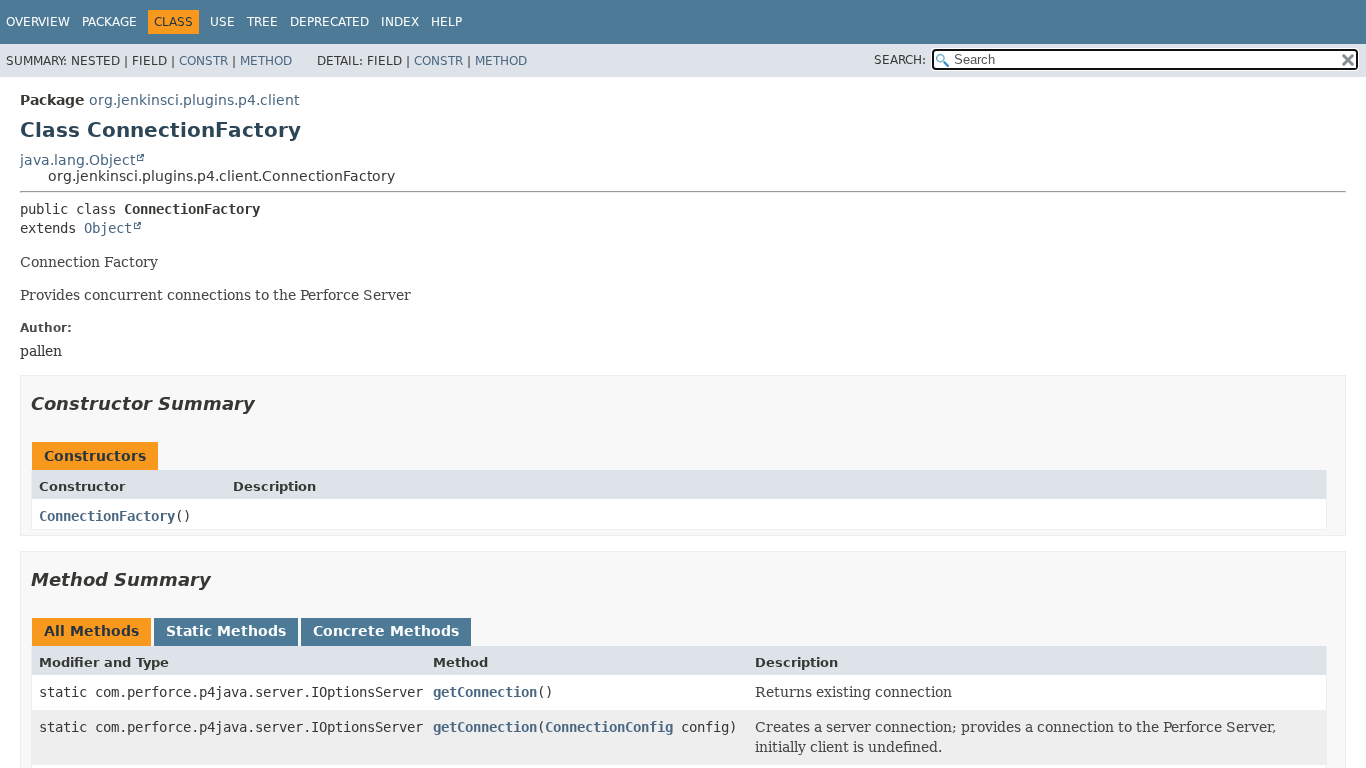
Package (109, 22)
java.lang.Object (77, 160)
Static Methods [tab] (226, 631)
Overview (38, 22)
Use (222, 22)
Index (400, 22)
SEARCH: (900, 60)
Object (108, 228)
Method (266, 61)
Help (446, 22)
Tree (262, 22)
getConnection (485, 692)
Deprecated (329, 22)
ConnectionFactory (107, 516)
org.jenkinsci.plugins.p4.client (194, 100)
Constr (203, 61)
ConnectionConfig (609, 727)
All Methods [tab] (91, 631)
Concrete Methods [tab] (386, 631)
